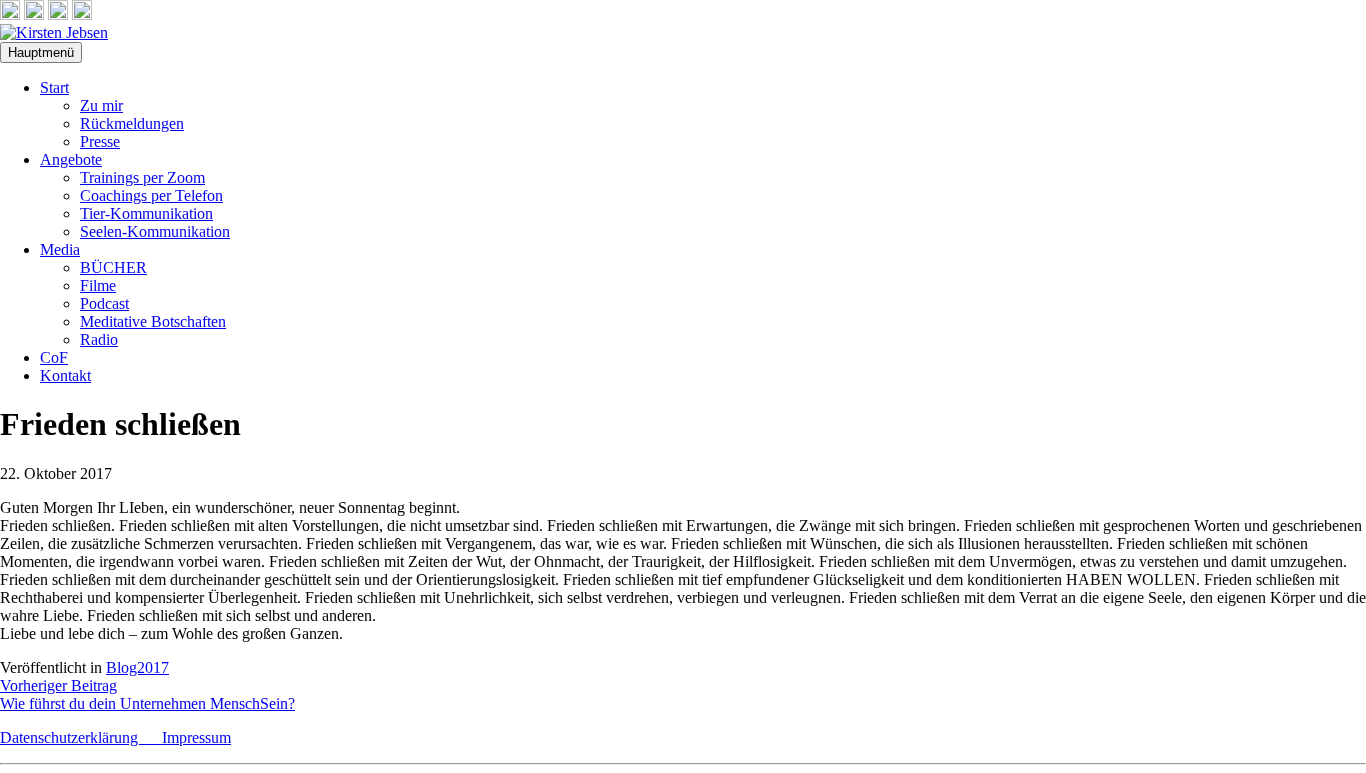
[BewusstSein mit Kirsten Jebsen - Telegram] (34, 14)
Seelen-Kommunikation (155, 231)
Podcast (104, 303)
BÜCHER (113, 267)
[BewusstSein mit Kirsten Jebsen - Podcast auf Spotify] (82, 14)
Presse (100, 141)
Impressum (196, 737)
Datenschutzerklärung (81, 737)
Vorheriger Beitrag (58, 685)
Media (60, 249)
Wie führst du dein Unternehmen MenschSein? (147, 703)
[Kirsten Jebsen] (54, 32)
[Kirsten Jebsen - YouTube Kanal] (58, 14)
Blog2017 (137, 667)
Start (54, 87)
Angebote (71, 159)
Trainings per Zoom (142, 177)
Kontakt (65, 375)
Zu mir (101, 105)
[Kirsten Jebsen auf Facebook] (10, 14)
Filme (98, 285)
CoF (54, 357)
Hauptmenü (41, 52)
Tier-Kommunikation (146, 213)
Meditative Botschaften (153, 321)
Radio (99, 339)
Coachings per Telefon (151, 195)
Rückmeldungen (132, 123)
